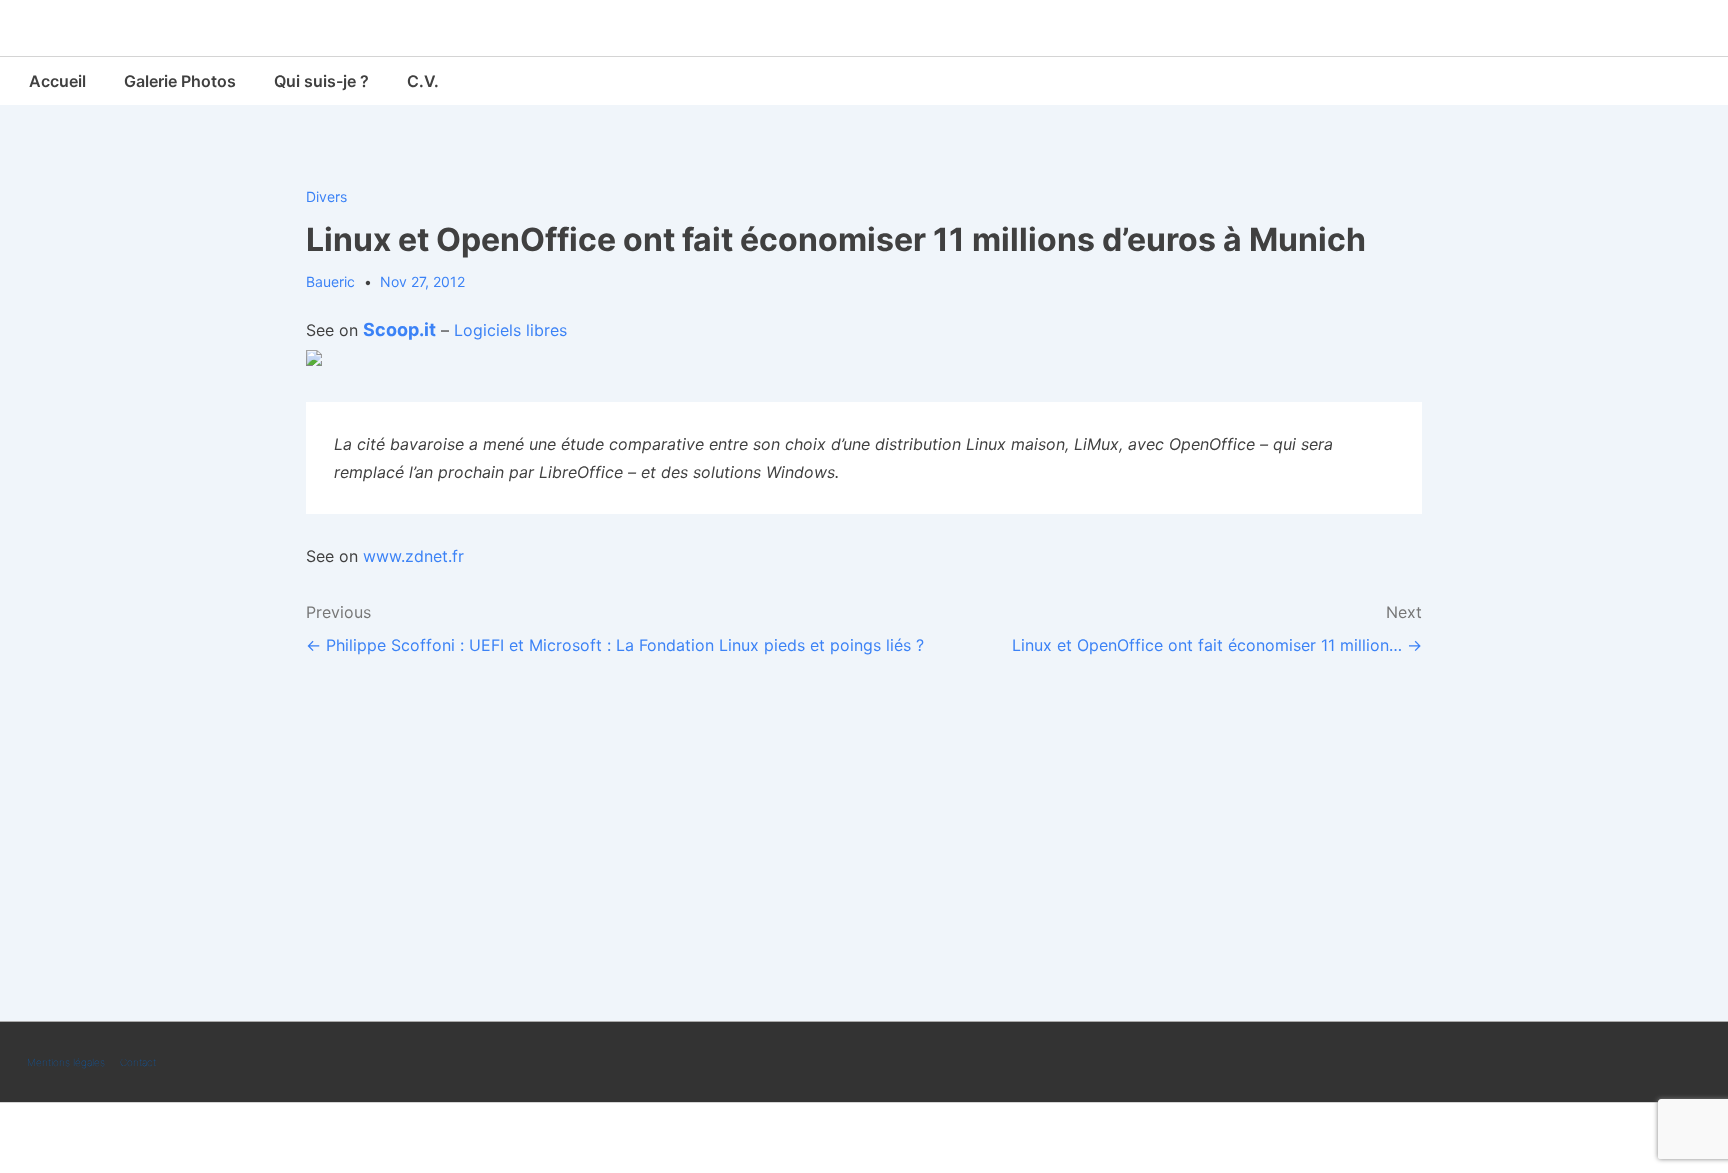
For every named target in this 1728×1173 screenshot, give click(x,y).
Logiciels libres (510, 330)
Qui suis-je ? (321, 81)
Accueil (57, 81)
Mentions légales (66, 1062)
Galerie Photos (180, 81)
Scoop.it (399, 329)
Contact (138, 1062)
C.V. (423, 81)
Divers (326, 196)
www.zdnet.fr (413, 556)
